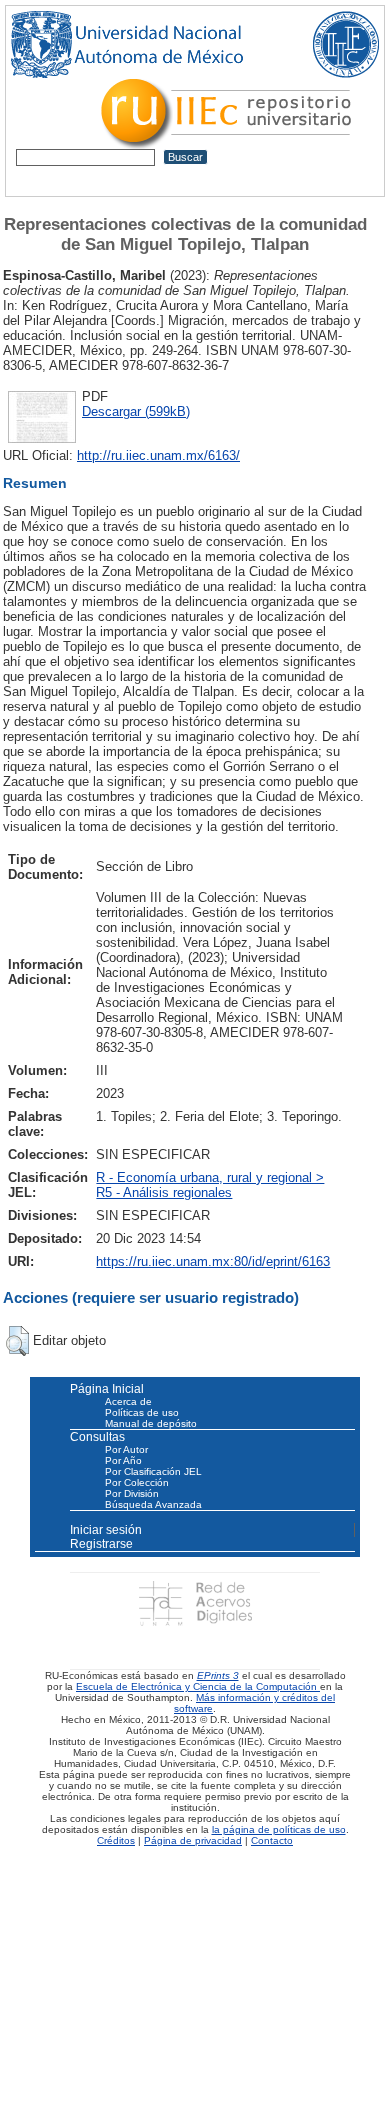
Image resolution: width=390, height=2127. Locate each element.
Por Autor (126, 1449)
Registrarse (101, 1544)
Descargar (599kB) (136, 411)
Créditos (116, 1840)
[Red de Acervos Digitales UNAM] (194, 1602)
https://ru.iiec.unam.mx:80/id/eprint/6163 (213, 1261)
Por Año (123, 1460)
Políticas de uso (142, 1412)
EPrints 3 (218, 1675)
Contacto (272, 1840)
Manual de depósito (151, 1423)
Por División (132, 1493)
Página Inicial (107, 1389)
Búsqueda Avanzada (153, 1504)
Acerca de (128, 1401)
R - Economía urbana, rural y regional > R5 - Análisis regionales (210, 1185)
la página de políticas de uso (279, 1829)
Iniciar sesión (106, 1530)
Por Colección (137, 1482)
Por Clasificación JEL (153, 1471)
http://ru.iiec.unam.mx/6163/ (158, 455)
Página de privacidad (193, 1840)
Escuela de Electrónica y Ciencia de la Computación (198, 1686)
